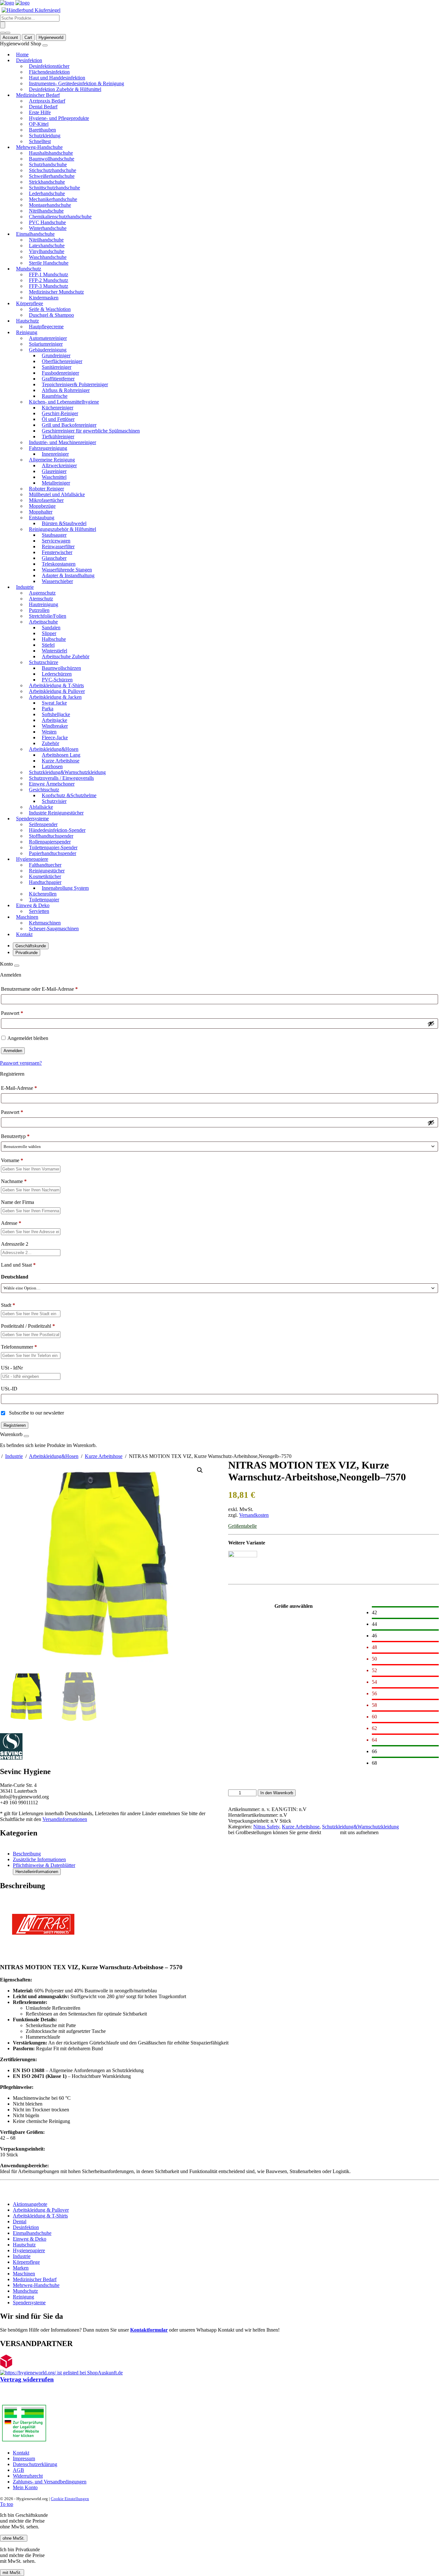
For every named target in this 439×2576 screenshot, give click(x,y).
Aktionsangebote (30, 2204)
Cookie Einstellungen (70, 2499)
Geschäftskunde (31, 946)
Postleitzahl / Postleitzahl (28, 1326)
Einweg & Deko (30, 2239)
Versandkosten (254, 1515)
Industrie (14, 1456)
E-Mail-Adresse (19, 1088)
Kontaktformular (149, 2330)
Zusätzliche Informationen (39, 1859)
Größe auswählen (294, 1606)
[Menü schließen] (45, 45)
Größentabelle (242, 1526)
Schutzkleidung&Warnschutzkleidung (360, 1827)
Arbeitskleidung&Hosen (54, 1456)
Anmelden (13, 1051)
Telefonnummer (19, 1347)
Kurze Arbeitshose (104, 1456)
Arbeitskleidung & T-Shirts (40, 2216)
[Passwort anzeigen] (431, 1024)
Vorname (12, 1160)
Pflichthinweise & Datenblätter (44, 1865)
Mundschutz (25, 2291)
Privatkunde (27, 953)
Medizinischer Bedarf (35, 2279)
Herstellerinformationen (37, 1872)
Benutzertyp (15, 1136)
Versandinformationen (65, 1819)
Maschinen (24, 2274)
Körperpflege (26, 2262)
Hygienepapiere (29, 2250)
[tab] (226, 1854)
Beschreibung (27, 1854)
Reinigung (23, 2297)
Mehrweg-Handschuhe (36, 2285)
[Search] (3, 25)
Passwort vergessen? (21, 1063)
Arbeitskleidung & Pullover (41, 2210)
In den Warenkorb (277, 1793)
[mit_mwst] (8, 33)
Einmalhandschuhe (32, 2233)
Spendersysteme (29, 2303)
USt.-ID (10, 1389)
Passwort (12, 1013)
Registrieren (15, 1425)
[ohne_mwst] (3, 33)
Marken (21, 2268)
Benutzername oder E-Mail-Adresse (39, 989)
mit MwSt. (12, 2573)
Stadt (8, 1305)
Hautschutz (24, 2245)
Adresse (11, 1223)
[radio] (405, 1612)
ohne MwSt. (14, 2538)
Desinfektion (26, 2227)
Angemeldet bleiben (28, 1038)
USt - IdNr (13, 1368)
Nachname (14, 1181)
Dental (20, 2221)
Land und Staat (18, 1265)
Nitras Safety (266, 1827)
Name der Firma (18, 1202)
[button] (200, 1470)
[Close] (17, 966)
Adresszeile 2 (15, 1244)
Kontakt (331, 1832)
